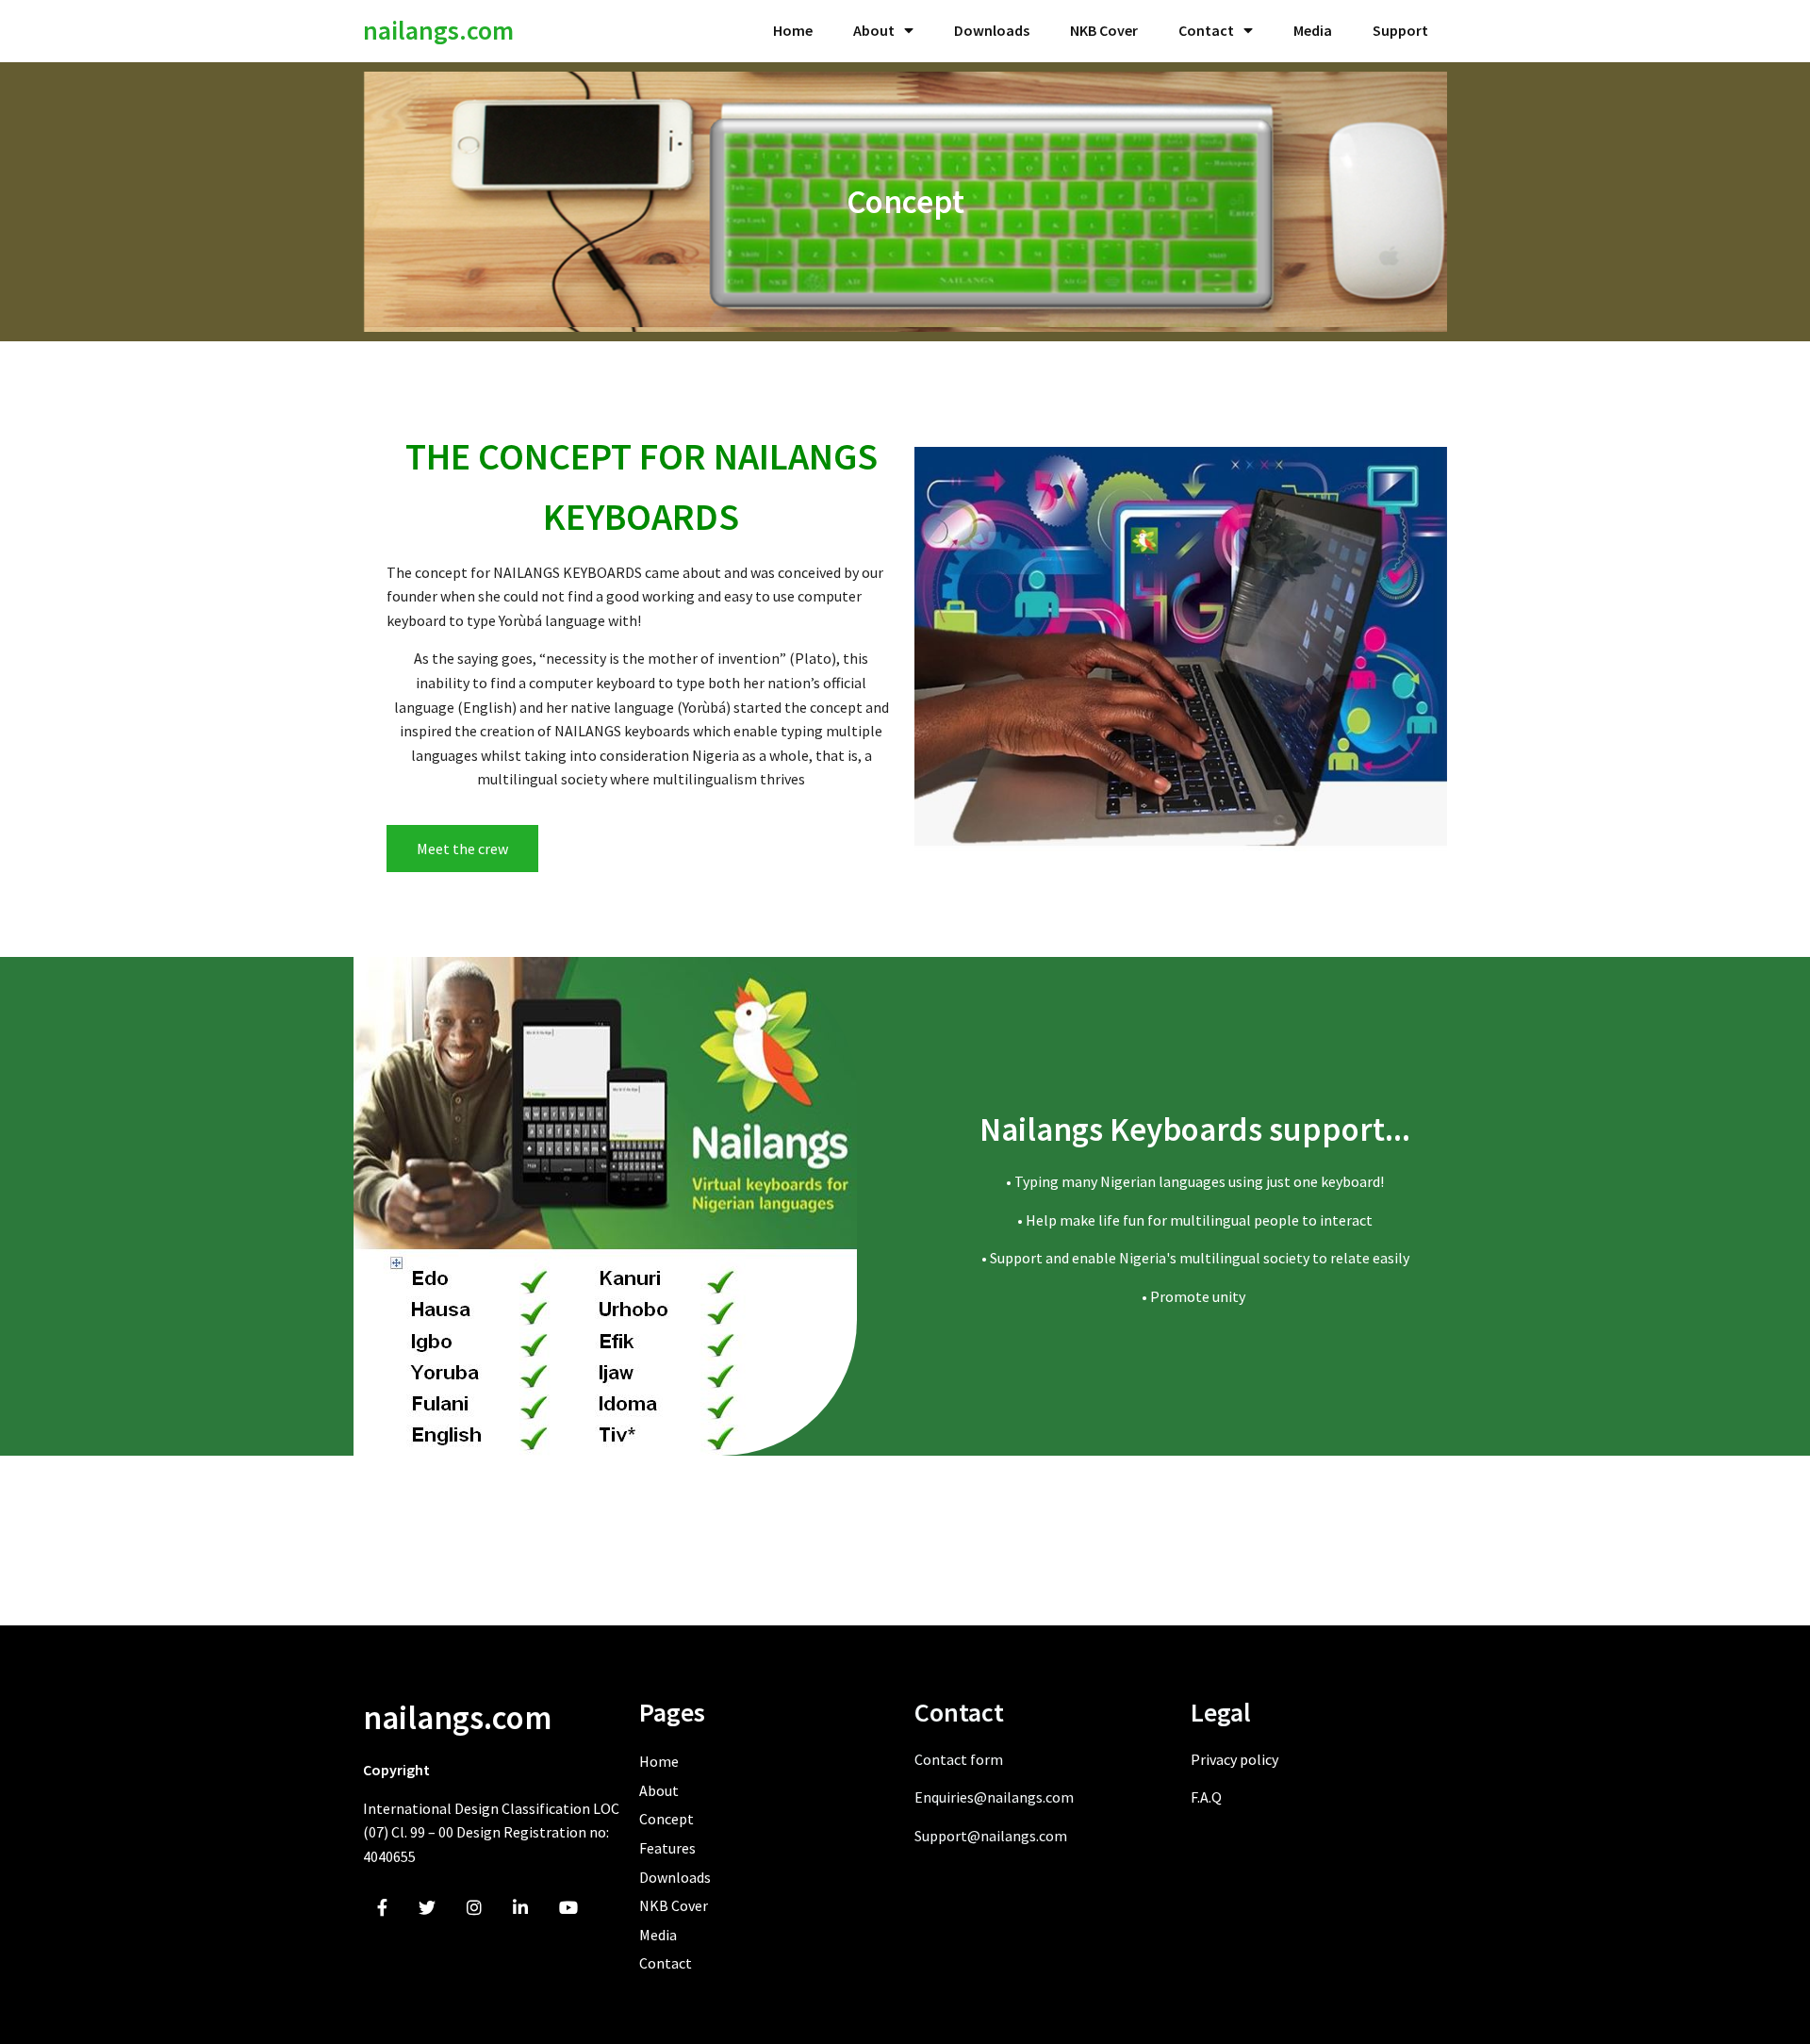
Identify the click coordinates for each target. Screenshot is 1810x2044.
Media (1313, 30)
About (874, 30)
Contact (1206, 30)
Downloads (992, 30)
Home (793, 30)
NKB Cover (1104, 30)
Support (1400, 30)
